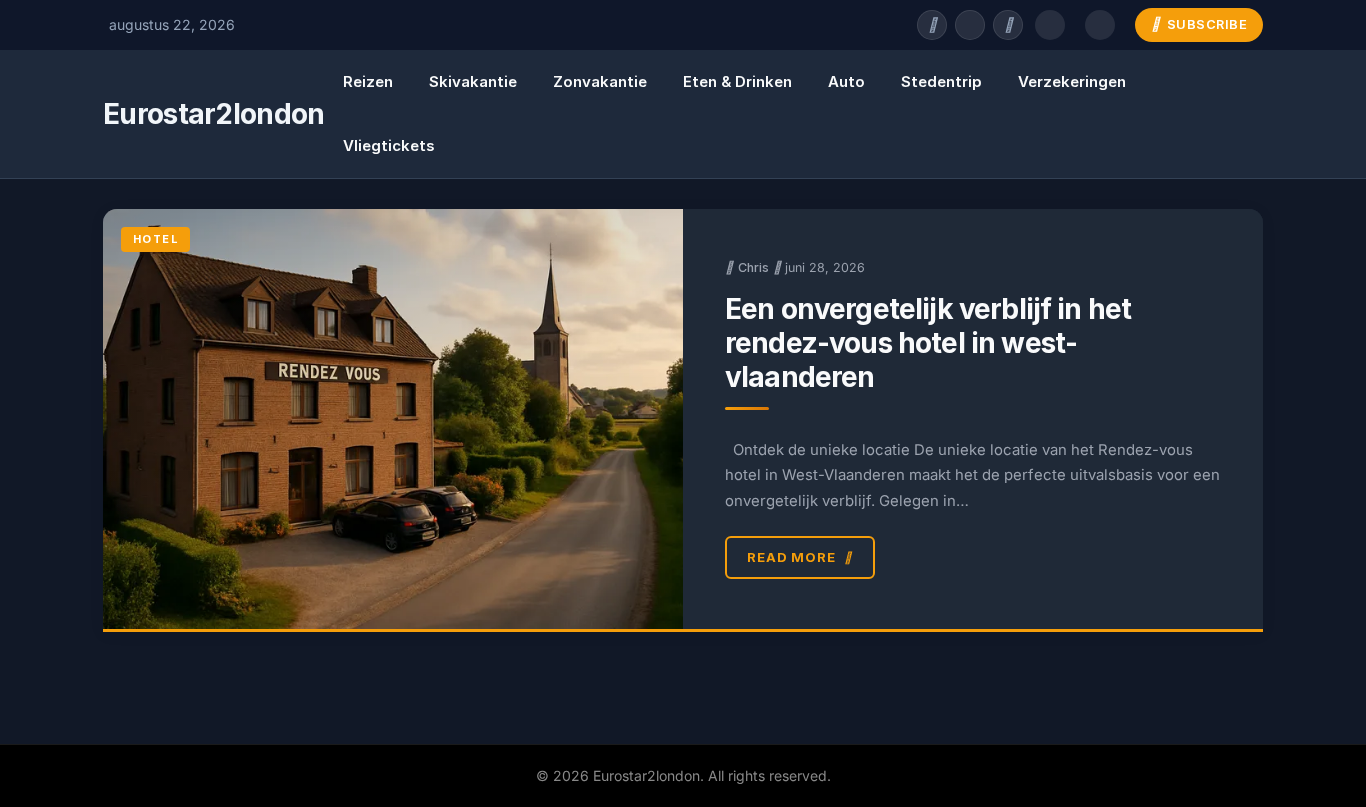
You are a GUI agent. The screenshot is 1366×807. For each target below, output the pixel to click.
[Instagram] (1008, 25)
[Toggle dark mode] (1100, 25)
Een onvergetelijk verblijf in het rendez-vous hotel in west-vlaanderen (928, 343)
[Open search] (1050, 25)
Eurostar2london (214, 114)
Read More (791, 557)
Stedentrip (941, 81)
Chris (753, 267)
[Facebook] (932, 25)
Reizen (368, 81)
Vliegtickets (389, 145)
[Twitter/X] (970, 25)
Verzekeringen (1072, 81)
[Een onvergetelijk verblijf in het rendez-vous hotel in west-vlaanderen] (393, 419)
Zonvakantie (600, 81)
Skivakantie (473, 81)
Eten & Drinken (737, 81)
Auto (846, 81)
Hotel (155, 239)
